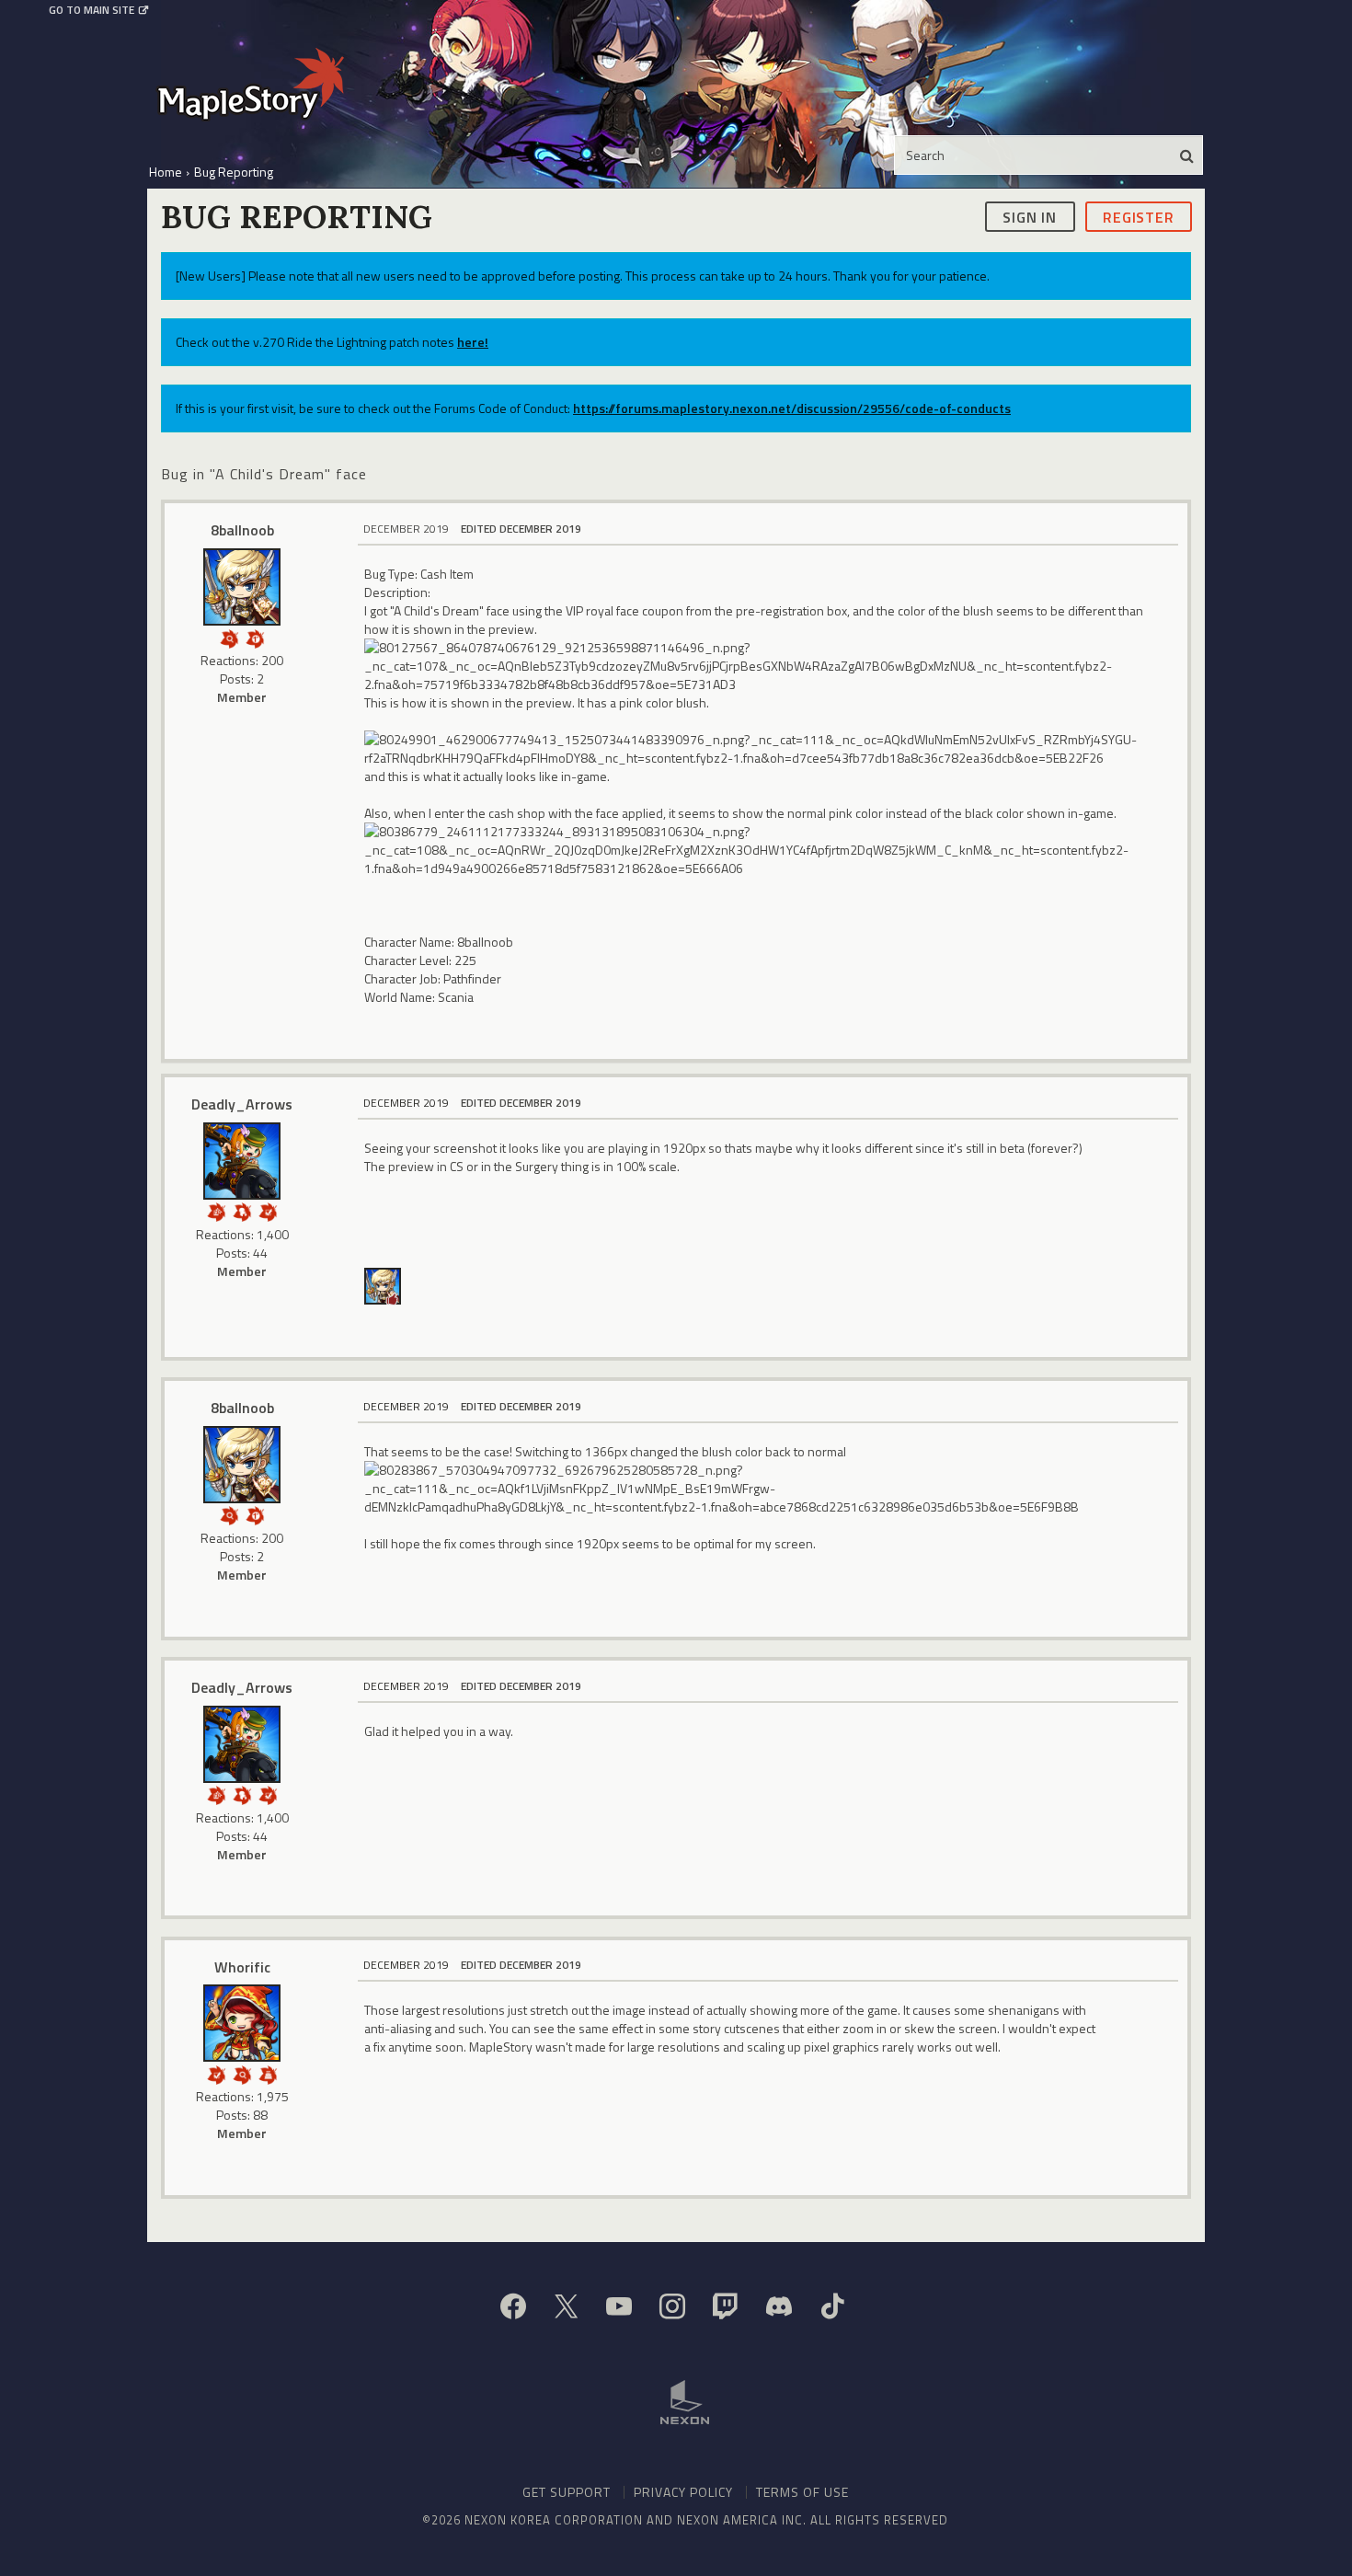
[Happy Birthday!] (268, 2073)
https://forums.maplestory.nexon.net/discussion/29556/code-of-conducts (792, 408)
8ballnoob (242, 530)
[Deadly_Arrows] (242, 1161)
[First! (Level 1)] (255, 637)
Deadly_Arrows (242, 1104)
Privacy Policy (683, 2492)
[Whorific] (242, 2023)
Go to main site (92, 10)
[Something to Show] (216, 1210)
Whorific (242, 1967)
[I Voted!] (268, 1210)
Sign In (1030, 216)
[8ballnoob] (242, 587)
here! (473, 342)
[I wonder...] (229, 637)
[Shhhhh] (242, 1210)
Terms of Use (802, 2492)
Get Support (567, 2492)
